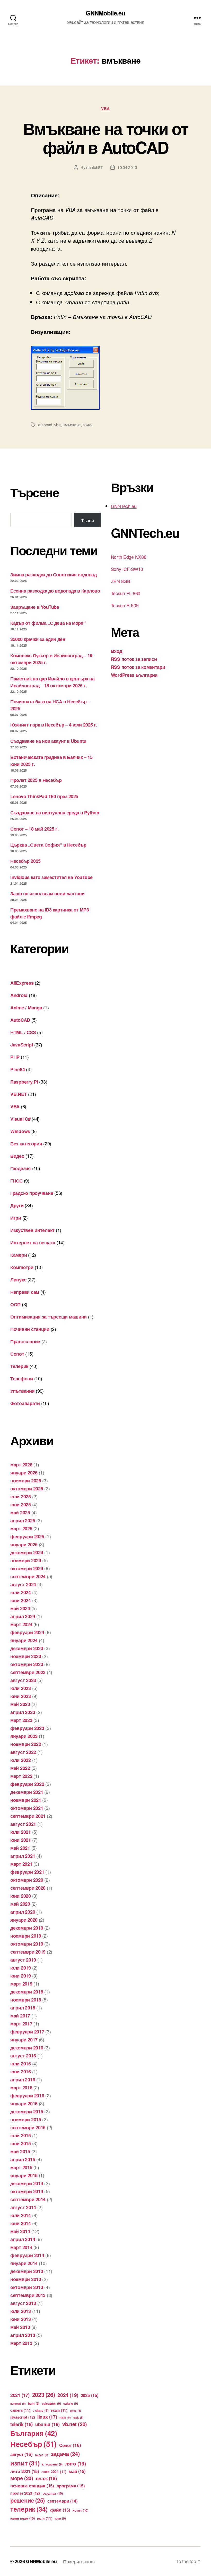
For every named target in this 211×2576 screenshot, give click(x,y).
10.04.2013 (127, 167)
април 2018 (23, 2008)
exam (59, 2410)
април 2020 (23, 1912)
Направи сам (25, 1292)
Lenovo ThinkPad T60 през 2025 (44, 796)
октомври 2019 (27, 1944)
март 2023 (21, 1720)
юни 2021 (21, 1840)
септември (62, 2501)
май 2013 (20, 2327)
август (21, 2454)
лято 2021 (25, 2471)
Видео (17, 1156)
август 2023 (23, 1680)
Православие (25, 1341)
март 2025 (21, 1528)
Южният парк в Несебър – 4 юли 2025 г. (54, 725)
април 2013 (23, 2335)
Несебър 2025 (25, 861)
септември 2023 (28, 1672)
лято (76, 2463)
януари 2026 (24, 1473)
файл (60, 2510)
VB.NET (19, 1094)
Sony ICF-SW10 (127, 569)
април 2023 (23, 1712)
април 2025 (23, 1521)
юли (45, 2518)
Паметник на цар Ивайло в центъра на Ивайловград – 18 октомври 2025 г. (52, 682)
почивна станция (32, 2486)
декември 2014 (27, 2183)
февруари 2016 (27, 2096)
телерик (29, 2509)
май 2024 (20, 1608)
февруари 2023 (27, 1728)
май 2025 (20, 1513)
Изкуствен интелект (32, 1230)
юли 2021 (21, 1832)
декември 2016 (27, 2048)
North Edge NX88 (129, 557)
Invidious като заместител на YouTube (51, 877)
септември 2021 (28, 1816)
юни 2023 (21, 1696)
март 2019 (21, 1984)
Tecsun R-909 (125, 605)
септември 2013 (28, 2295)
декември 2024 (27, 1552)
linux (47, 2417)
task (78, 2417)
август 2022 (23, 1752)
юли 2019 (21, 1968)
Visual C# (20, 1119)
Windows (20, 1131)
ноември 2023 (26, 1656)
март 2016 (21, 2088)
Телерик (19, 1366)
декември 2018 (27, 1992)
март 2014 (21, 2247)
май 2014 (20, 2231)
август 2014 (23, 2207)
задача (65, 2454)
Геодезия (21, 1168)
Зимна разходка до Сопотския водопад (53, 575)
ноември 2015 (26, 2119)
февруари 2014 (27, 2255)
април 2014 (23, 2239)
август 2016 (23, 2056)
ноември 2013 (26, 2279)
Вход (117, 651)
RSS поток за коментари (138, 667)
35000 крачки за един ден (38, 639)
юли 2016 (21, 2064)
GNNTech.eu (124, 506)
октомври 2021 (27, 1808)
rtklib (65, 2417)
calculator (51, 2404)
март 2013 (21, 2343)
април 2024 (23, 1616)
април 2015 (23, 2159)
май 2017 (20, 2016)
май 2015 (20, 2151)
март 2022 (21, 1776)
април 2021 (23, 1856)
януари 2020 (24, 1920)
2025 (90, 2395)
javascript (23, 2417)
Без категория (26, 1144)
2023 (44, 2395)
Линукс (18, 1280)
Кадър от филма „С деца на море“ (48, 623)
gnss (76, 2410)
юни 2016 (21, 2072)
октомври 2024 (27, 1568)
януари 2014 (24, 2263)
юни (60, 2518)
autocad (45, 425)
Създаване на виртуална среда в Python (55, 813)
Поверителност (79, 2561)
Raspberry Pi (24, 1082)
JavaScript (22, 1045)
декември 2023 (27, 1648)
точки (88, 425)
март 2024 (21, 1624)
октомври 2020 (27, 1880)
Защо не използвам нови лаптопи (47, 893)
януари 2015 (24, 2175)
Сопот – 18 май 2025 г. (34, 829)
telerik (21, 2424)
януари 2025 (24, 1544)
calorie (71, 2404)
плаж (46, 2478)
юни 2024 (21, 1600)
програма (71, 2486)
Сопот (17, 1354)
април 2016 (23, 2080)
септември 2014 (28, 2199)
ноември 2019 (26, 1936)
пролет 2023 (25, 2493)
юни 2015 (21, 2143)
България (34, 2433)
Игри (16, 1218)
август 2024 (23, 1584)
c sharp (40, 2410)
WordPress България (134, 675)
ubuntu (47, 2424)
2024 (68, 2395)
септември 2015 (28, 2127)
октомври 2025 (27, 1489)
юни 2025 (21, 1505)
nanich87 (94, 167)
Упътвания (23, 1391)
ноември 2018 (26, 2000)
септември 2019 (28, 1952)
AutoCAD (20, 1020)
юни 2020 (21, 1896)
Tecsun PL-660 (126, 593)
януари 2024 (24, 1640)
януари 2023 (24, 1736)
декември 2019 (27, 1928)
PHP (15, 1057)
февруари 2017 (27, 2032)
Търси (87, 520)
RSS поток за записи (134, 659)
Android (19, 995)
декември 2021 (27, 1792)
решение (28, 2500)
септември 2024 (28, 1576)
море (22, 2478)
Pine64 (17, 1069)
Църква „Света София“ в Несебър (48, 845)
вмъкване (72, 425)
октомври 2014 (27, 2191)
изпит (25, 2463)
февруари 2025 (27, 1536)
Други (17, 1205)
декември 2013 (27, 2271)
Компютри (22, 1267)
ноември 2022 (26, 1744)
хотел (80, 2510)
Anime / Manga (26, 1008)
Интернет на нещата (33, 1243)
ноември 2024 (26, 1560)
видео (42, 2455)
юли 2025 (21, 1497)
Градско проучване (32, 1193)
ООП (15, 1304)
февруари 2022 (27, 1784)
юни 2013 (21, 2319)
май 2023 (20, 1704)
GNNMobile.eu (105, 13)
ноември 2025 (26, 1481)
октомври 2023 (27, 1664)
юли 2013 (21, 2311)
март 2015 (21, 2167)
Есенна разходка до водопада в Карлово (55, 591)
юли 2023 (21, 1688)
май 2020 (20, 1904)
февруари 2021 (27, 1872)
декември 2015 (27, 2112)
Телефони (22, 1379)
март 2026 (21, 1465)
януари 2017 (24, 2040)
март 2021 (21, 1864)
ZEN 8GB (121, 581)
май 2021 (20, 1848)
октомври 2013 (27, 2287)
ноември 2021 (26, 1800)
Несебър (33, 2444)
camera (20, 2410)
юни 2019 (21, 1976)
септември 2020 (28, 1888)
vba (58, 425)
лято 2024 (54, 2471)
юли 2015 (21, 2135)
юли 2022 (21, 1760)
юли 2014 (21, 2215)
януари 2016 (24, 2104)
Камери (19, 1255)
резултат (53, 2493)
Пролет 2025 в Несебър (36, 780)
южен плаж (23, 2518)
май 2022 (20, 1768)
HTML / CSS (23, 1032)
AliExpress (22, 983)
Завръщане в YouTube (35, 607)
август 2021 (23, 1824)
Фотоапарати (25, 1403)
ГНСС (16, 1181)
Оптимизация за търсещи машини (49, 1317)
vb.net (75, 2424)
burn (34, 2404)
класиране (52, 2464)
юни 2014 (21, 2223)
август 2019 (23, 1960)
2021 (20, 2395)
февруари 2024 (27, 1632)
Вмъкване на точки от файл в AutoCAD (105, 138)
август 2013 (23, 2303)
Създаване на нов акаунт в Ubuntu (48, 741)
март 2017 (21, 2024)
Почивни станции (30, 1329)
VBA (105, 109)
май (77, 2471)
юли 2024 (21, 1592)
